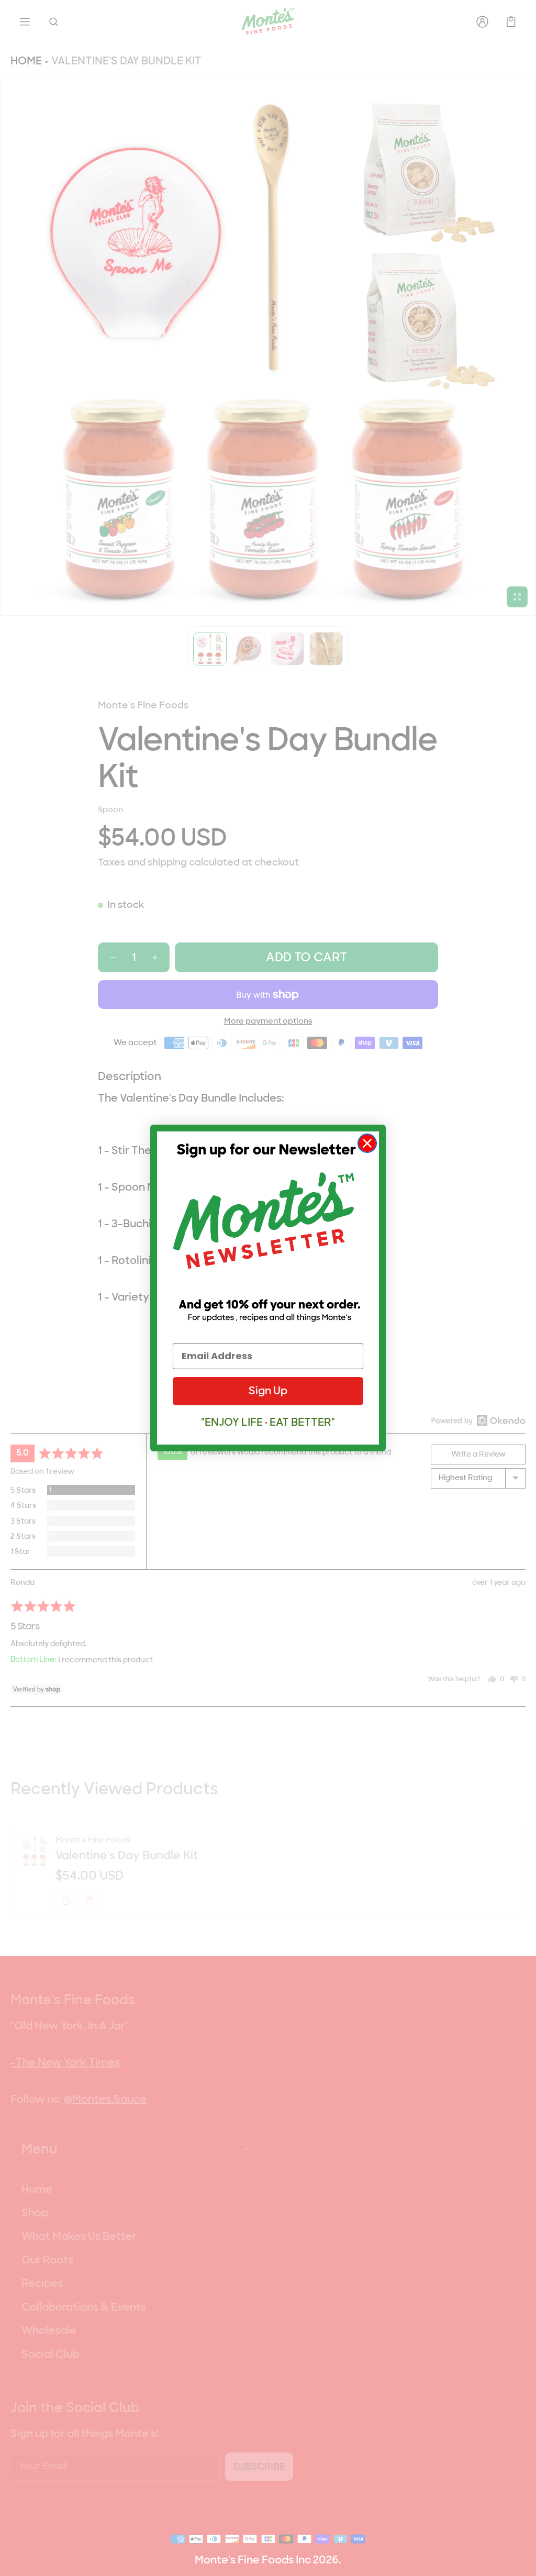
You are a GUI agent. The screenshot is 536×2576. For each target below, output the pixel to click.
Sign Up (268, 1391)
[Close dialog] (367, 1143)
